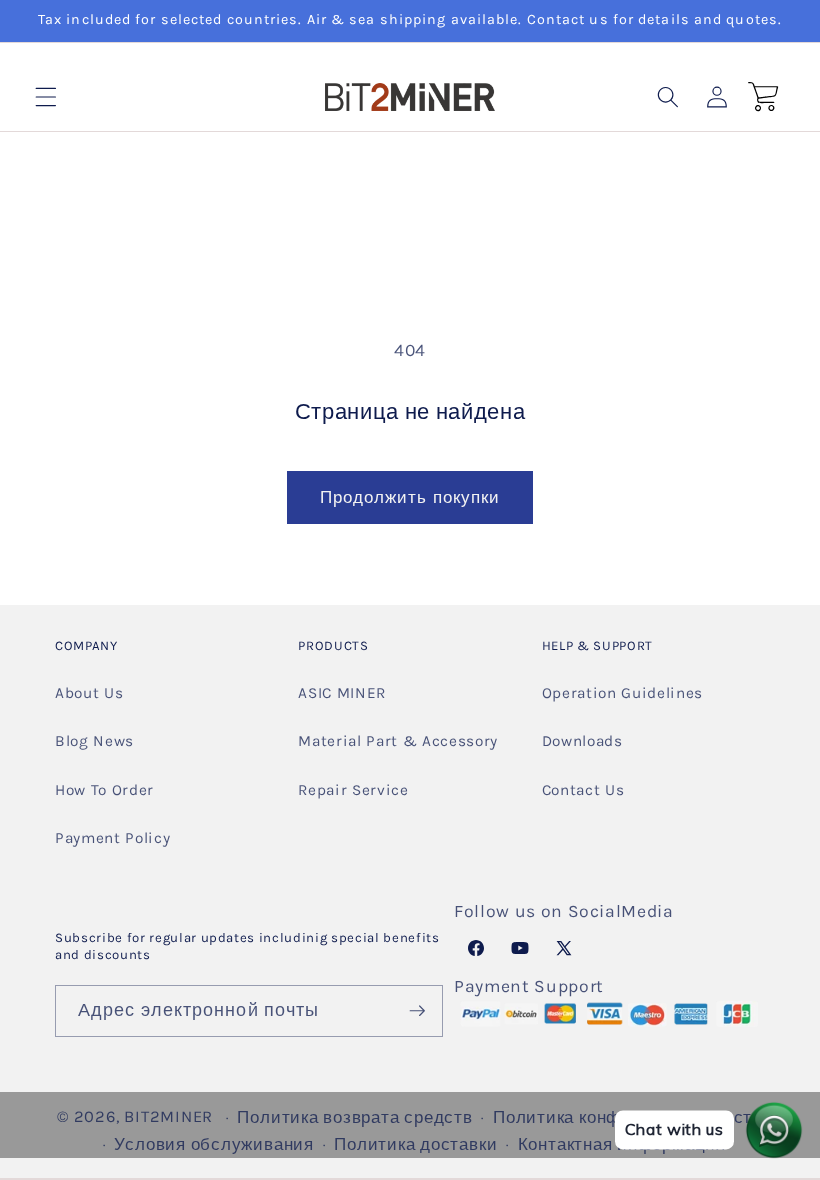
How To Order (104, 790)
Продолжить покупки (410, 497)
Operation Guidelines (622, 693)
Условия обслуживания (213, 1144)
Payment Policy (112, 838)
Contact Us (583, 790)
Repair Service (353, 790)
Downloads (582, 741)
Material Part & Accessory (398, 741)
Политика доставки (415, 1144)
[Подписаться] (418, 1011)
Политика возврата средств (354, 1117)
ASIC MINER (342, 693)
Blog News (94, 741)
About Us (89, 693)
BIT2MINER (168, 1116)
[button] (46, 97)
